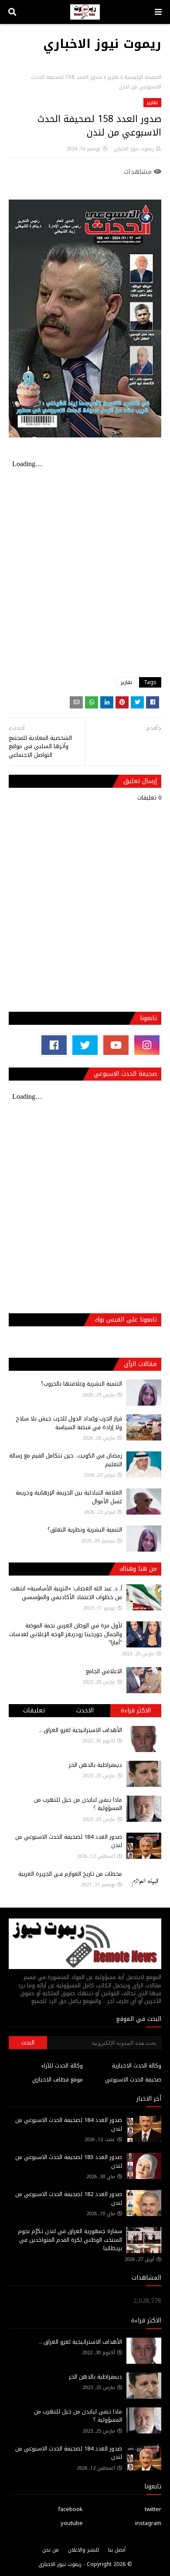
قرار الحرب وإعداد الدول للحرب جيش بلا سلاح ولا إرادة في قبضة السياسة (69, 1423)
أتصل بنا (117, 2550)
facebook (70, 2509)
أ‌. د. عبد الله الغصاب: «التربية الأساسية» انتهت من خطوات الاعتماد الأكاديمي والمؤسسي (66, 1593)
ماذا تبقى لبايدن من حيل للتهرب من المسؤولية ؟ (78, 1804)
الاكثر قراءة (136, 1710)
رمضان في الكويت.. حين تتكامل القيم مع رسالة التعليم (66, 1460)
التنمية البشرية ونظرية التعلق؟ (85, 1530)
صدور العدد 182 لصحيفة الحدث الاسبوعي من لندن (69, 2198)
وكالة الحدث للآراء (62, 2066)
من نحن (51, 2550)
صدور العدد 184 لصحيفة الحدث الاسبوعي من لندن (69, 1841)
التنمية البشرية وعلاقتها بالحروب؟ (82, 1384)
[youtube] (116, 1045)
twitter (153, 2509)
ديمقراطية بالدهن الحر (95, 1765)
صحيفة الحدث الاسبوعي (133, 2079)
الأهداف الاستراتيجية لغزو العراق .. (81, 1730)
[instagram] (147, 1045)
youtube (72, 2523)
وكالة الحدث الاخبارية (137, 2066)
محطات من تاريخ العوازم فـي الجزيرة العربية (70, 1874)
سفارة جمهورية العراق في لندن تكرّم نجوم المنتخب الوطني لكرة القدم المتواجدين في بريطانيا (70, 2240)
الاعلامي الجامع (104, 1671)
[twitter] (85, 1045)
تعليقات (34, 1710)
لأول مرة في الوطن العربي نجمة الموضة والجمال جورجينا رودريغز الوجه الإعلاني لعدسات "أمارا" (66, 1634)
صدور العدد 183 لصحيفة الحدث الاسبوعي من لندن (69, 2161)
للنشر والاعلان (83, 2550)
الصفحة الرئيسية (143, 77)
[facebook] (54, 1045)
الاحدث (85, 1710)
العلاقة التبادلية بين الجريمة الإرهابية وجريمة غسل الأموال (69, 1497)
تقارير (113, 77)
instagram (148, 2523)
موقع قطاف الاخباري (58, 2079)
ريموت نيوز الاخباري (102, 44)
